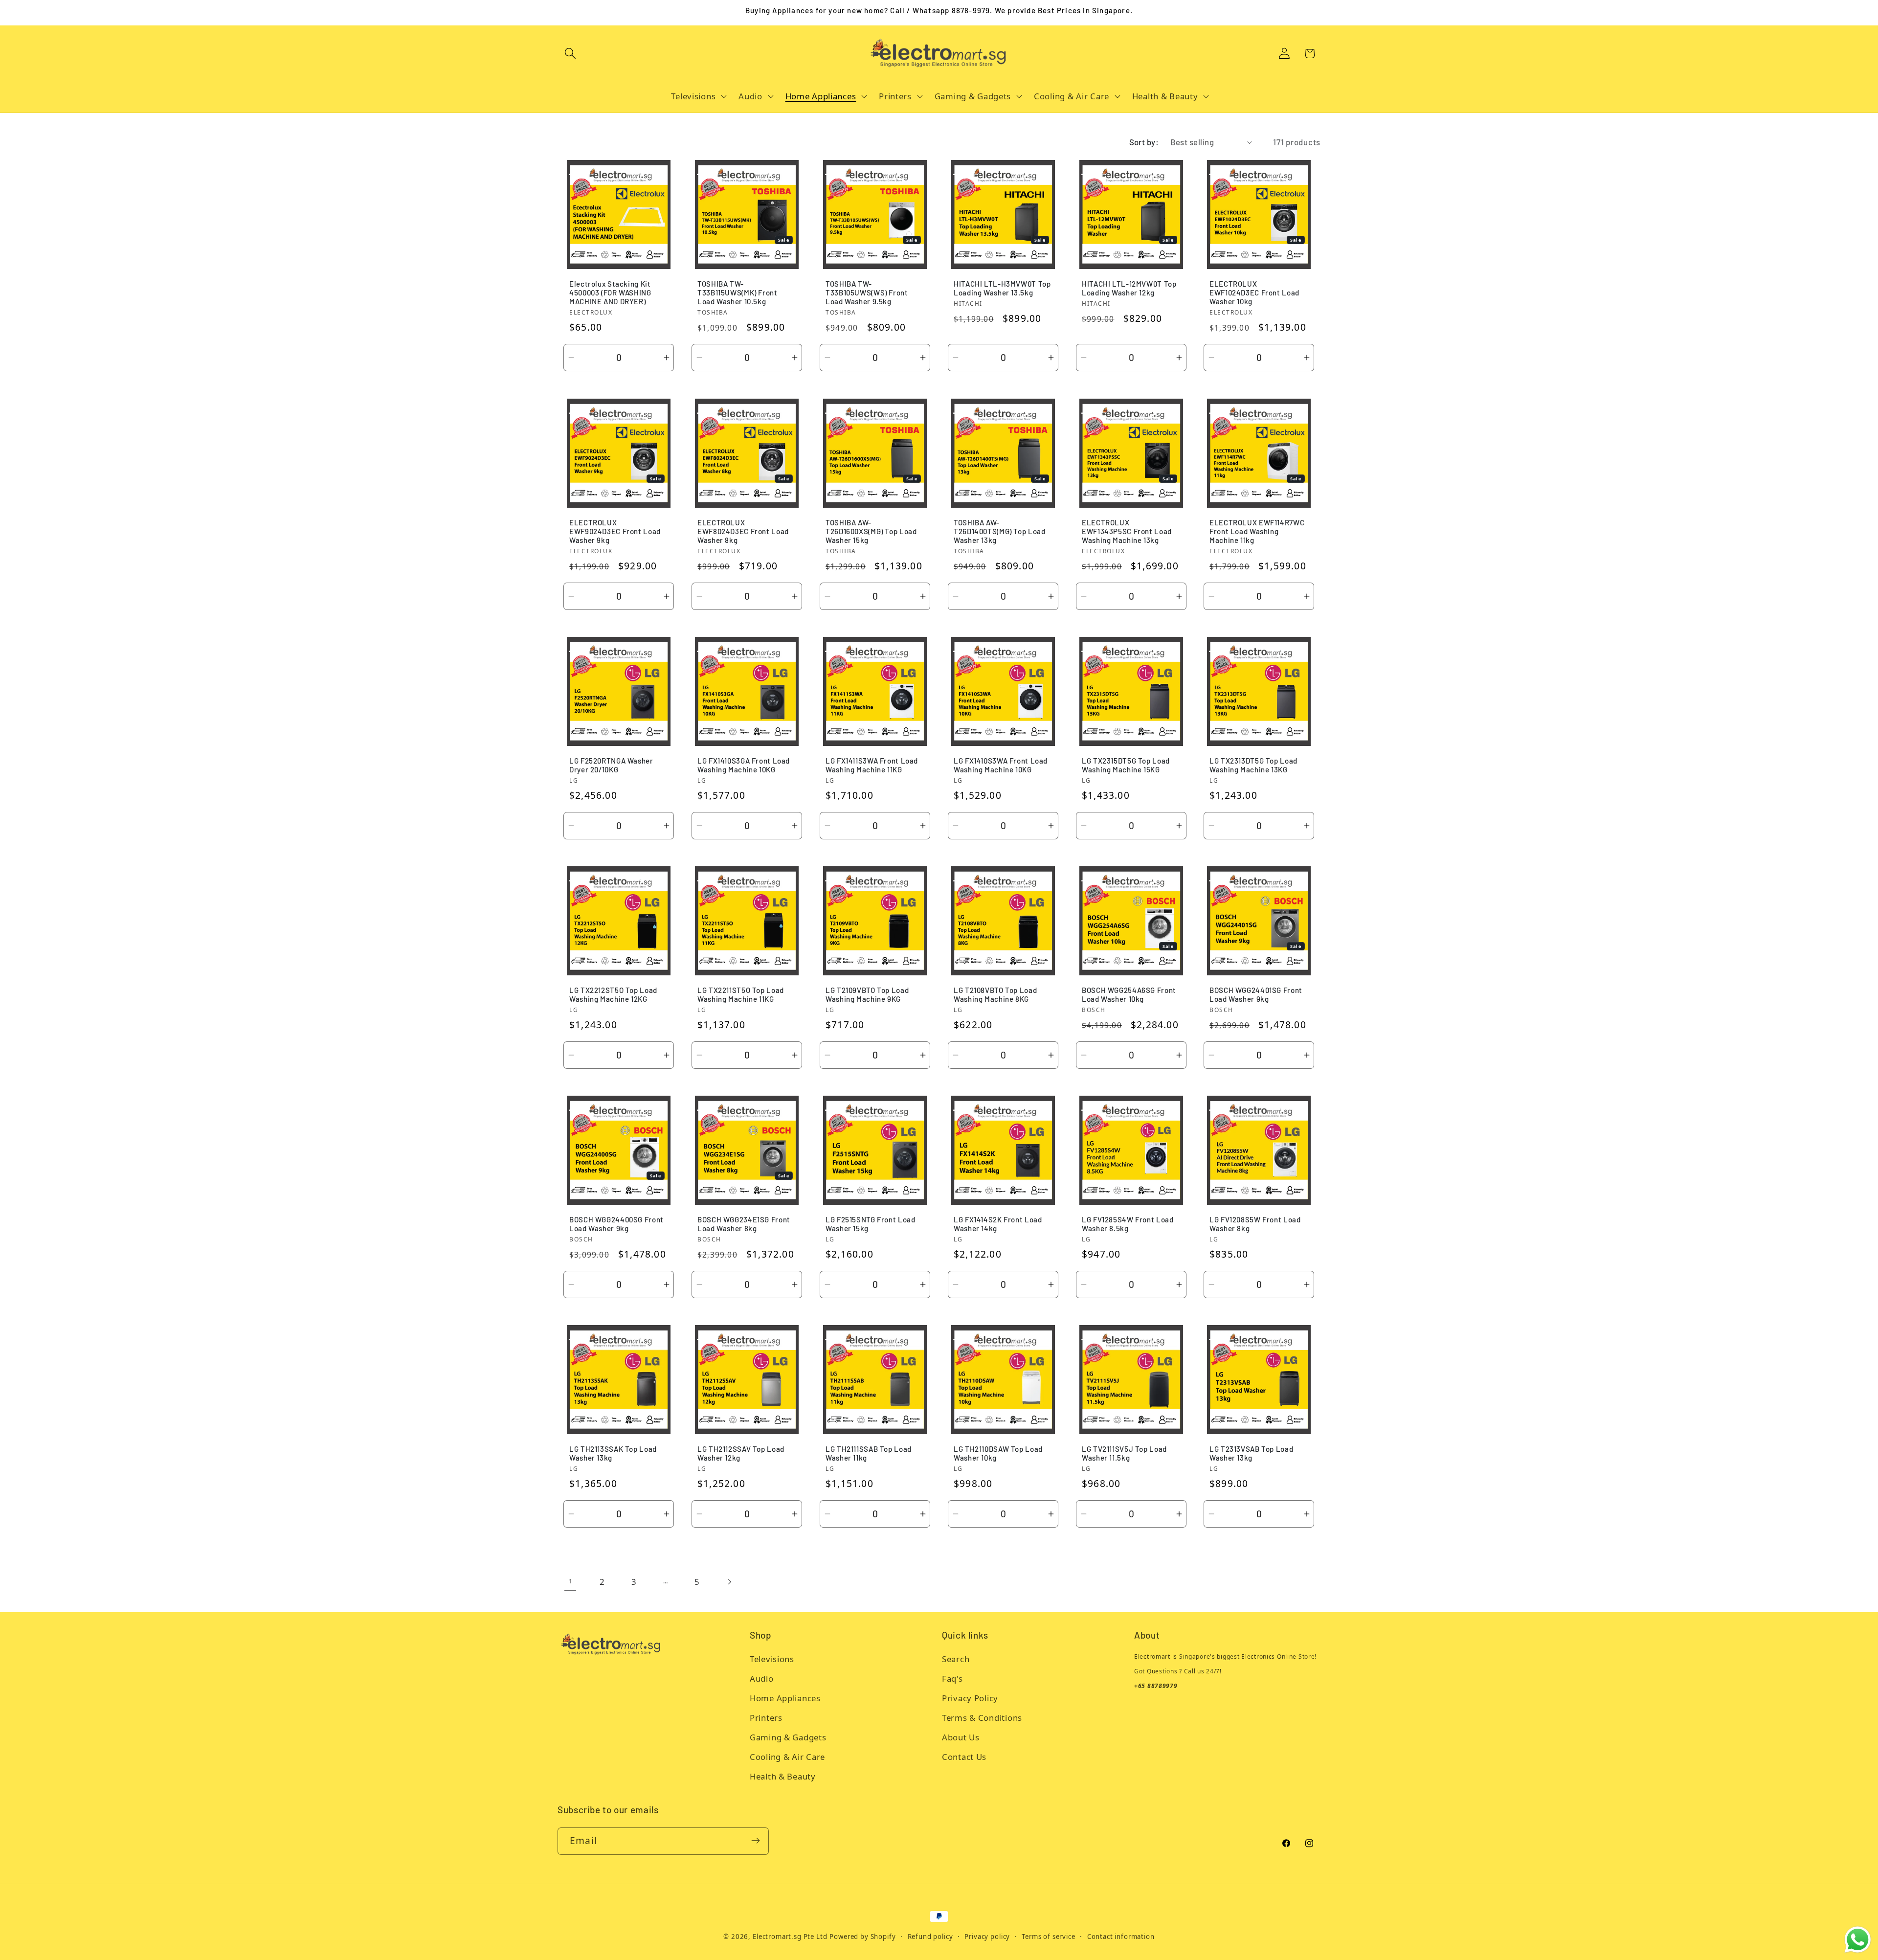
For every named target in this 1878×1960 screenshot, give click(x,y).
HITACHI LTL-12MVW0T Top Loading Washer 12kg (1129, 289)
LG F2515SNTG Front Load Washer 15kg (871, 1224)
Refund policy (930, 1937)
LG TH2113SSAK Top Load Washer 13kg (613, 1453)
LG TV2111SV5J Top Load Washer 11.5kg (1124, 1453)
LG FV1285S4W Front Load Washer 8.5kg (1128, 1224)
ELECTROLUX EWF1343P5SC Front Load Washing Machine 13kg (1127, 531)
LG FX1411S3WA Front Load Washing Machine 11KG (872, 765)
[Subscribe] (755, 1841)
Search (956, 1659)
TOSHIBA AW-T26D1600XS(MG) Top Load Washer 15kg (871, 531)
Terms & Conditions (982, 1718)
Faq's (952, 1679)
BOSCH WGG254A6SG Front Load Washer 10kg (1129, 994)
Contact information (1121, 1937)
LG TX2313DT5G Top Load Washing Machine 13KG (1253, 765)
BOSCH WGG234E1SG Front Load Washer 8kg (744, 1224)
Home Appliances (785, 1699)
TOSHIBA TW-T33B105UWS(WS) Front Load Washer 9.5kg (867, 293)
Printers (766, 1718)
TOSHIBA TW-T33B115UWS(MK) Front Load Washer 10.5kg (738, 293)
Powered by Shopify (862, 1937)
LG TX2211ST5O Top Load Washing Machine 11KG (741, 994)
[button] (570, 54)
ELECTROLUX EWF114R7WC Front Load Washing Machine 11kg (1257, 531)
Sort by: (1144, 142)
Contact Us (964, 1757)
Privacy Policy (970, 1699)
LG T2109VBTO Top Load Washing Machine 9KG (867, 994)
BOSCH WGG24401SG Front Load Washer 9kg (1256, 994)
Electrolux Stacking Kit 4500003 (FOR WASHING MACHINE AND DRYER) (610, 293)
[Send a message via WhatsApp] (1858, 1940)
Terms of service (1048, 1937)
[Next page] (729, 1582)
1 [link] (571, 1581)
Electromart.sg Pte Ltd (790, 1937)
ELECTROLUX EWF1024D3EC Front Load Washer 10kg (1254, 293)
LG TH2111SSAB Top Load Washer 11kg (869, 1453)
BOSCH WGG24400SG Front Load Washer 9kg (616, 1224)
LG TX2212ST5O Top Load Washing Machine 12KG (613, 994)
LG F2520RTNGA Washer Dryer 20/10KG (611, 765)
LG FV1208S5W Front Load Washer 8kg (1255, 1224)
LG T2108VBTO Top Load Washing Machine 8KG (995, 994)
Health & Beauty (783, 1777)
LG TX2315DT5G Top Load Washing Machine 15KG (1126, 765)
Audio (762, 1679)
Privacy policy (987, 1937)
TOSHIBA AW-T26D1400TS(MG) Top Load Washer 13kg (1000, 531)
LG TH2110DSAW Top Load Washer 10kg (998, 1453)
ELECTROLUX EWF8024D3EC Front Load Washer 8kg (743, 531)
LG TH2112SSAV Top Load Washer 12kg (741, 1453)
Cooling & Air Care (787, 1757)
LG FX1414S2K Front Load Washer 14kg (998, 1224)
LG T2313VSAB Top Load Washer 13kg (1251, 1453)
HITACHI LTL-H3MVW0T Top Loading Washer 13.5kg (1002, 289)
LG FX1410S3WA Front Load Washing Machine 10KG (1001, 765)
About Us (961, 1738)
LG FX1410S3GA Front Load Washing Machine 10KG (744, 765)
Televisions (772, 1659)
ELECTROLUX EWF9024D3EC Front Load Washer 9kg (615, 531)
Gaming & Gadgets (788, 1738)
